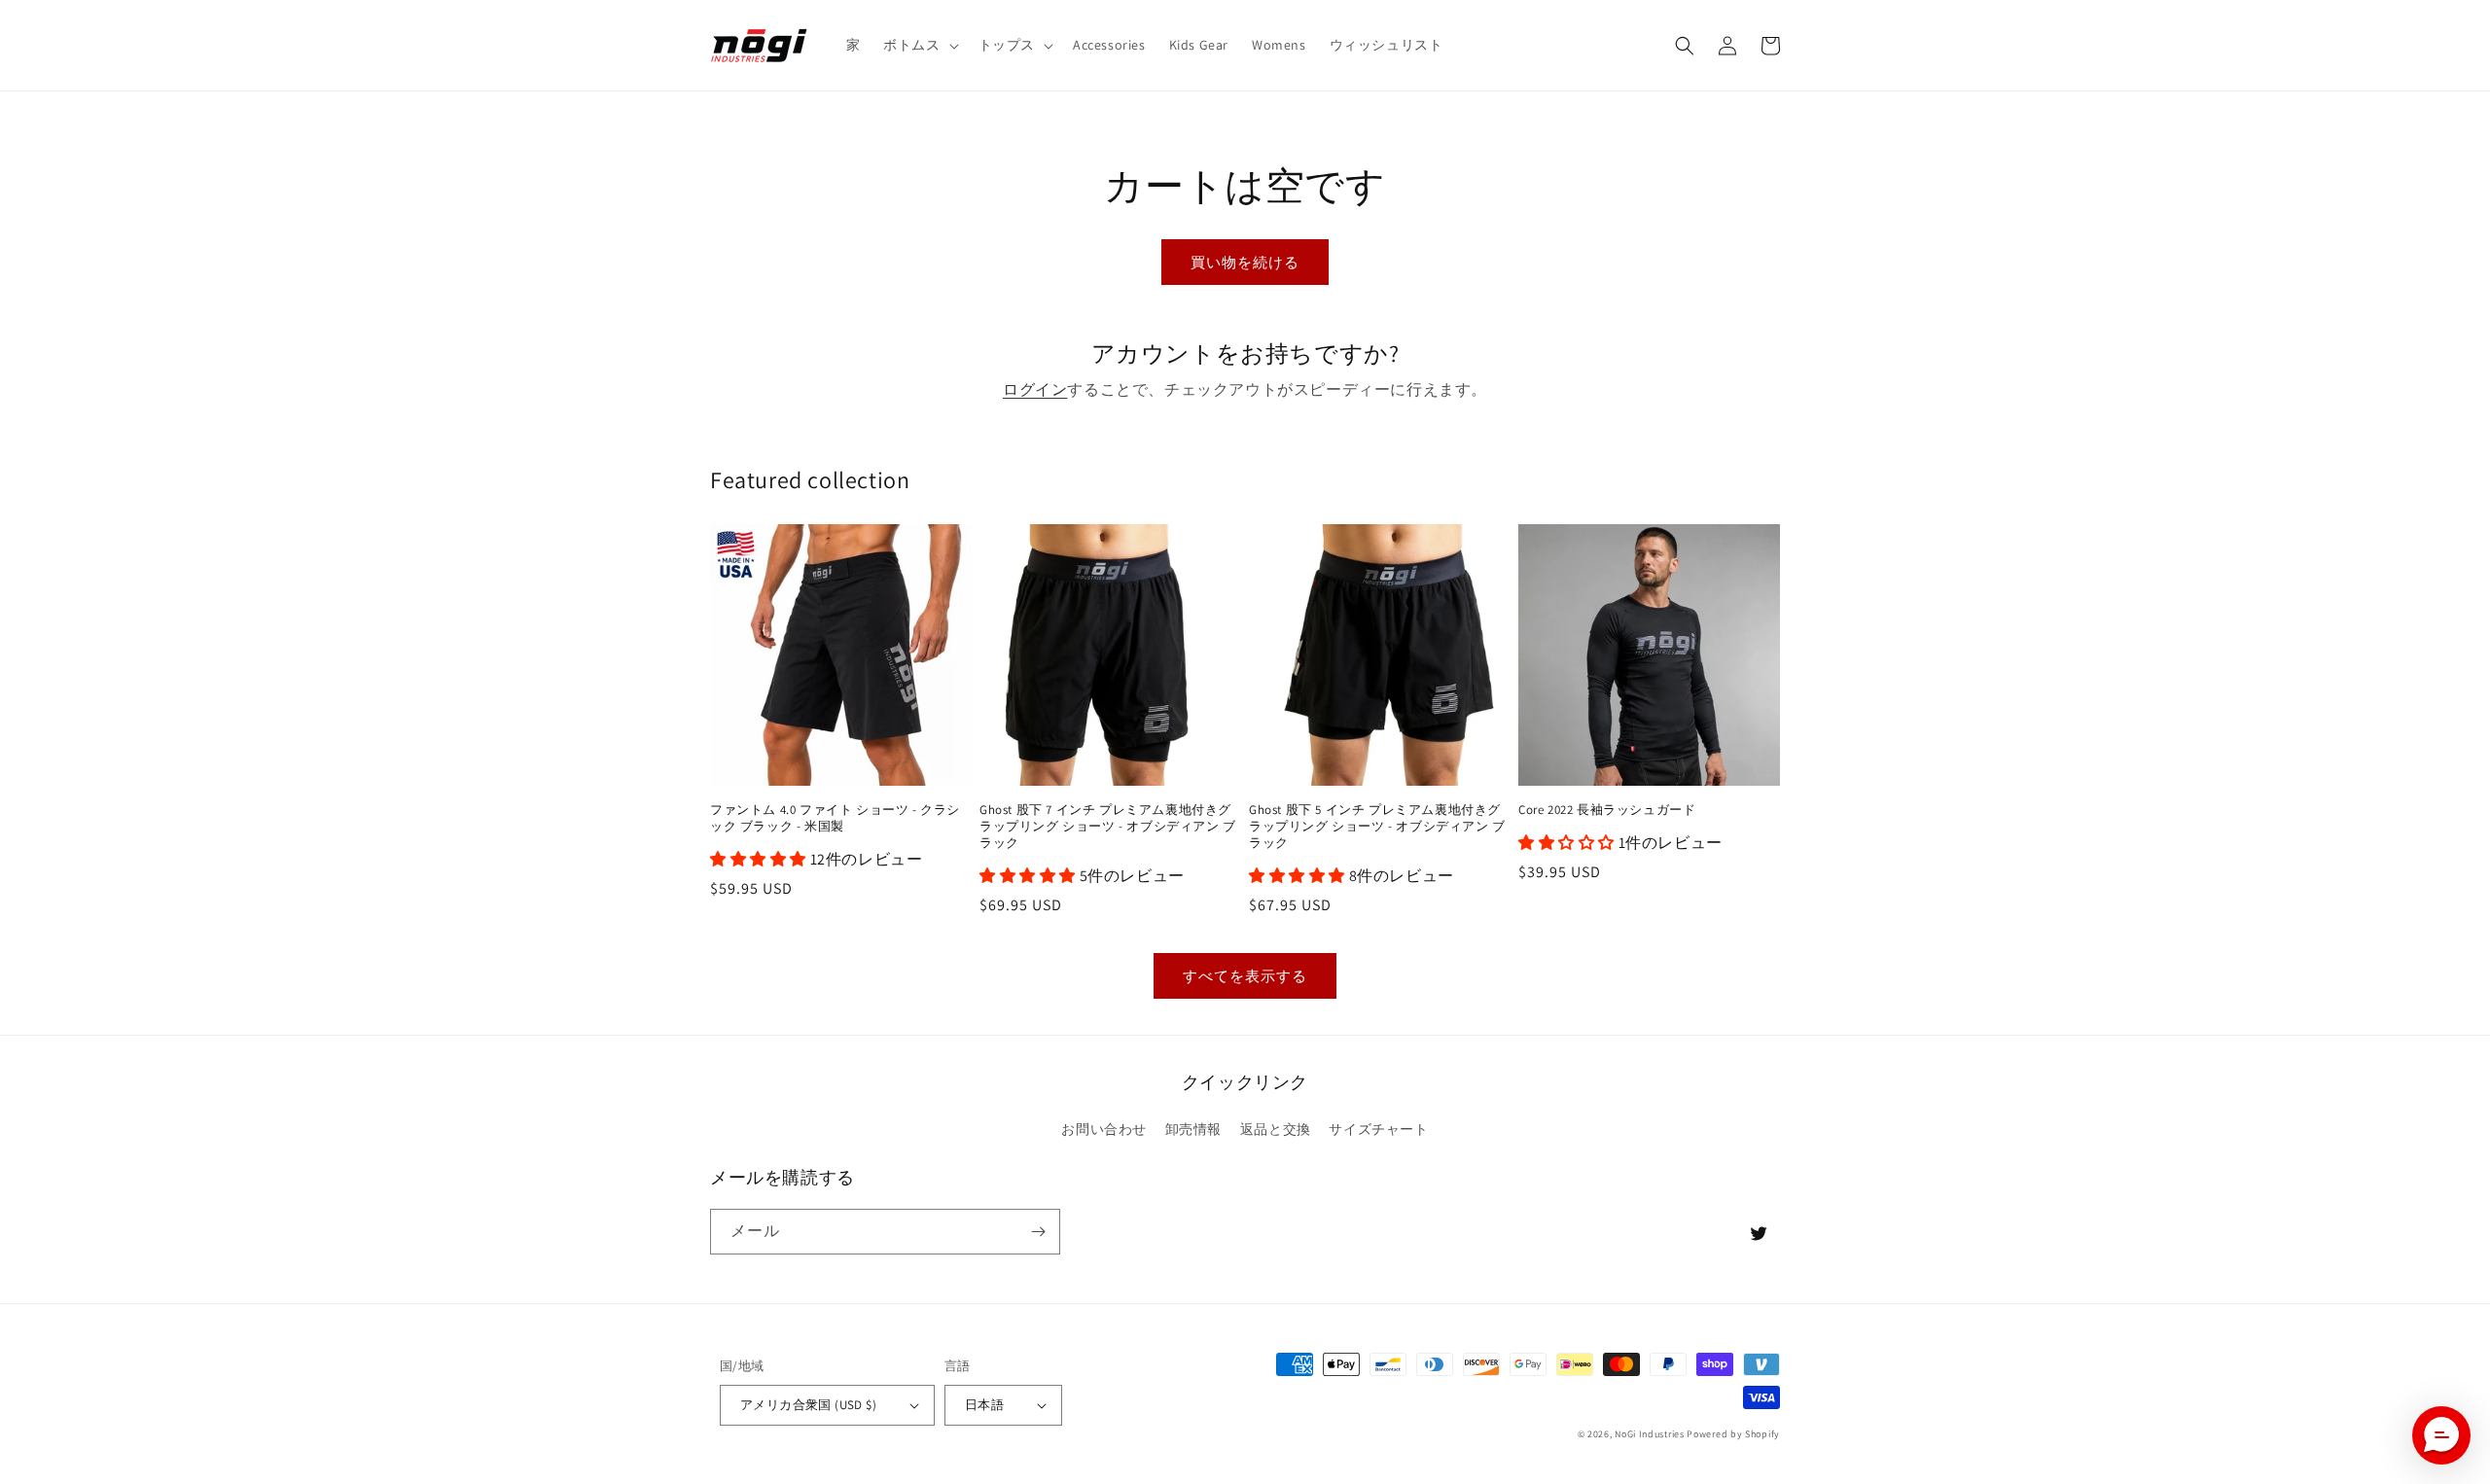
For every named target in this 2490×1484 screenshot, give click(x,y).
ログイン (1035, 389)
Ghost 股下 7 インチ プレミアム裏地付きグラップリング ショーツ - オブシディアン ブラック (1108, 827)
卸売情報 (1193, 1129)
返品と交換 (1276, 1129)
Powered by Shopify (1733, 1434)
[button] (919, 45)
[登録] (1038, 1232)
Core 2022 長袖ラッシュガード (1607, 810)
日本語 (984, 1405)
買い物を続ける (1245, 262)
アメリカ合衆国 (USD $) (808, 1405)
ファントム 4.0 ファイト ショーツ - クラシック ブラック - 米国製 (835, 818)
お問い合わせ (1104, 1129)
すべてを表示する (1245, 976)
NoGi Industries (1650, 1434)
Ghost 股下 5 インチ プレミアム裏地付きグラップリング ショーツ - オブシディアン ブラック (1377, 827)
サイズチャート (1378, 1129)
